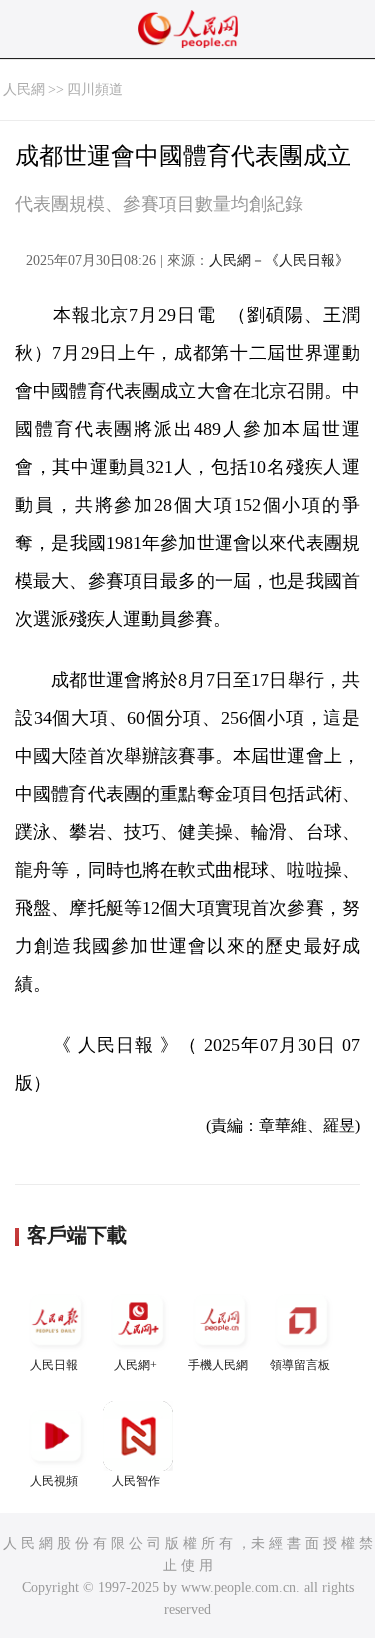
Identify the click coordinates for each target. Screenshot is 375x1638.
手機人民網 (218, 1365)
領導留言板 (300, 1365)
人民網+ (135, 1365)
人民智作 (136, 1481)
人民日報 (54, 1365)
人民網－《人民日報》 (279, 260)
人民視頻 (54, 1481)
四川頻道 (95, 89)
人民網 (24, 89)
